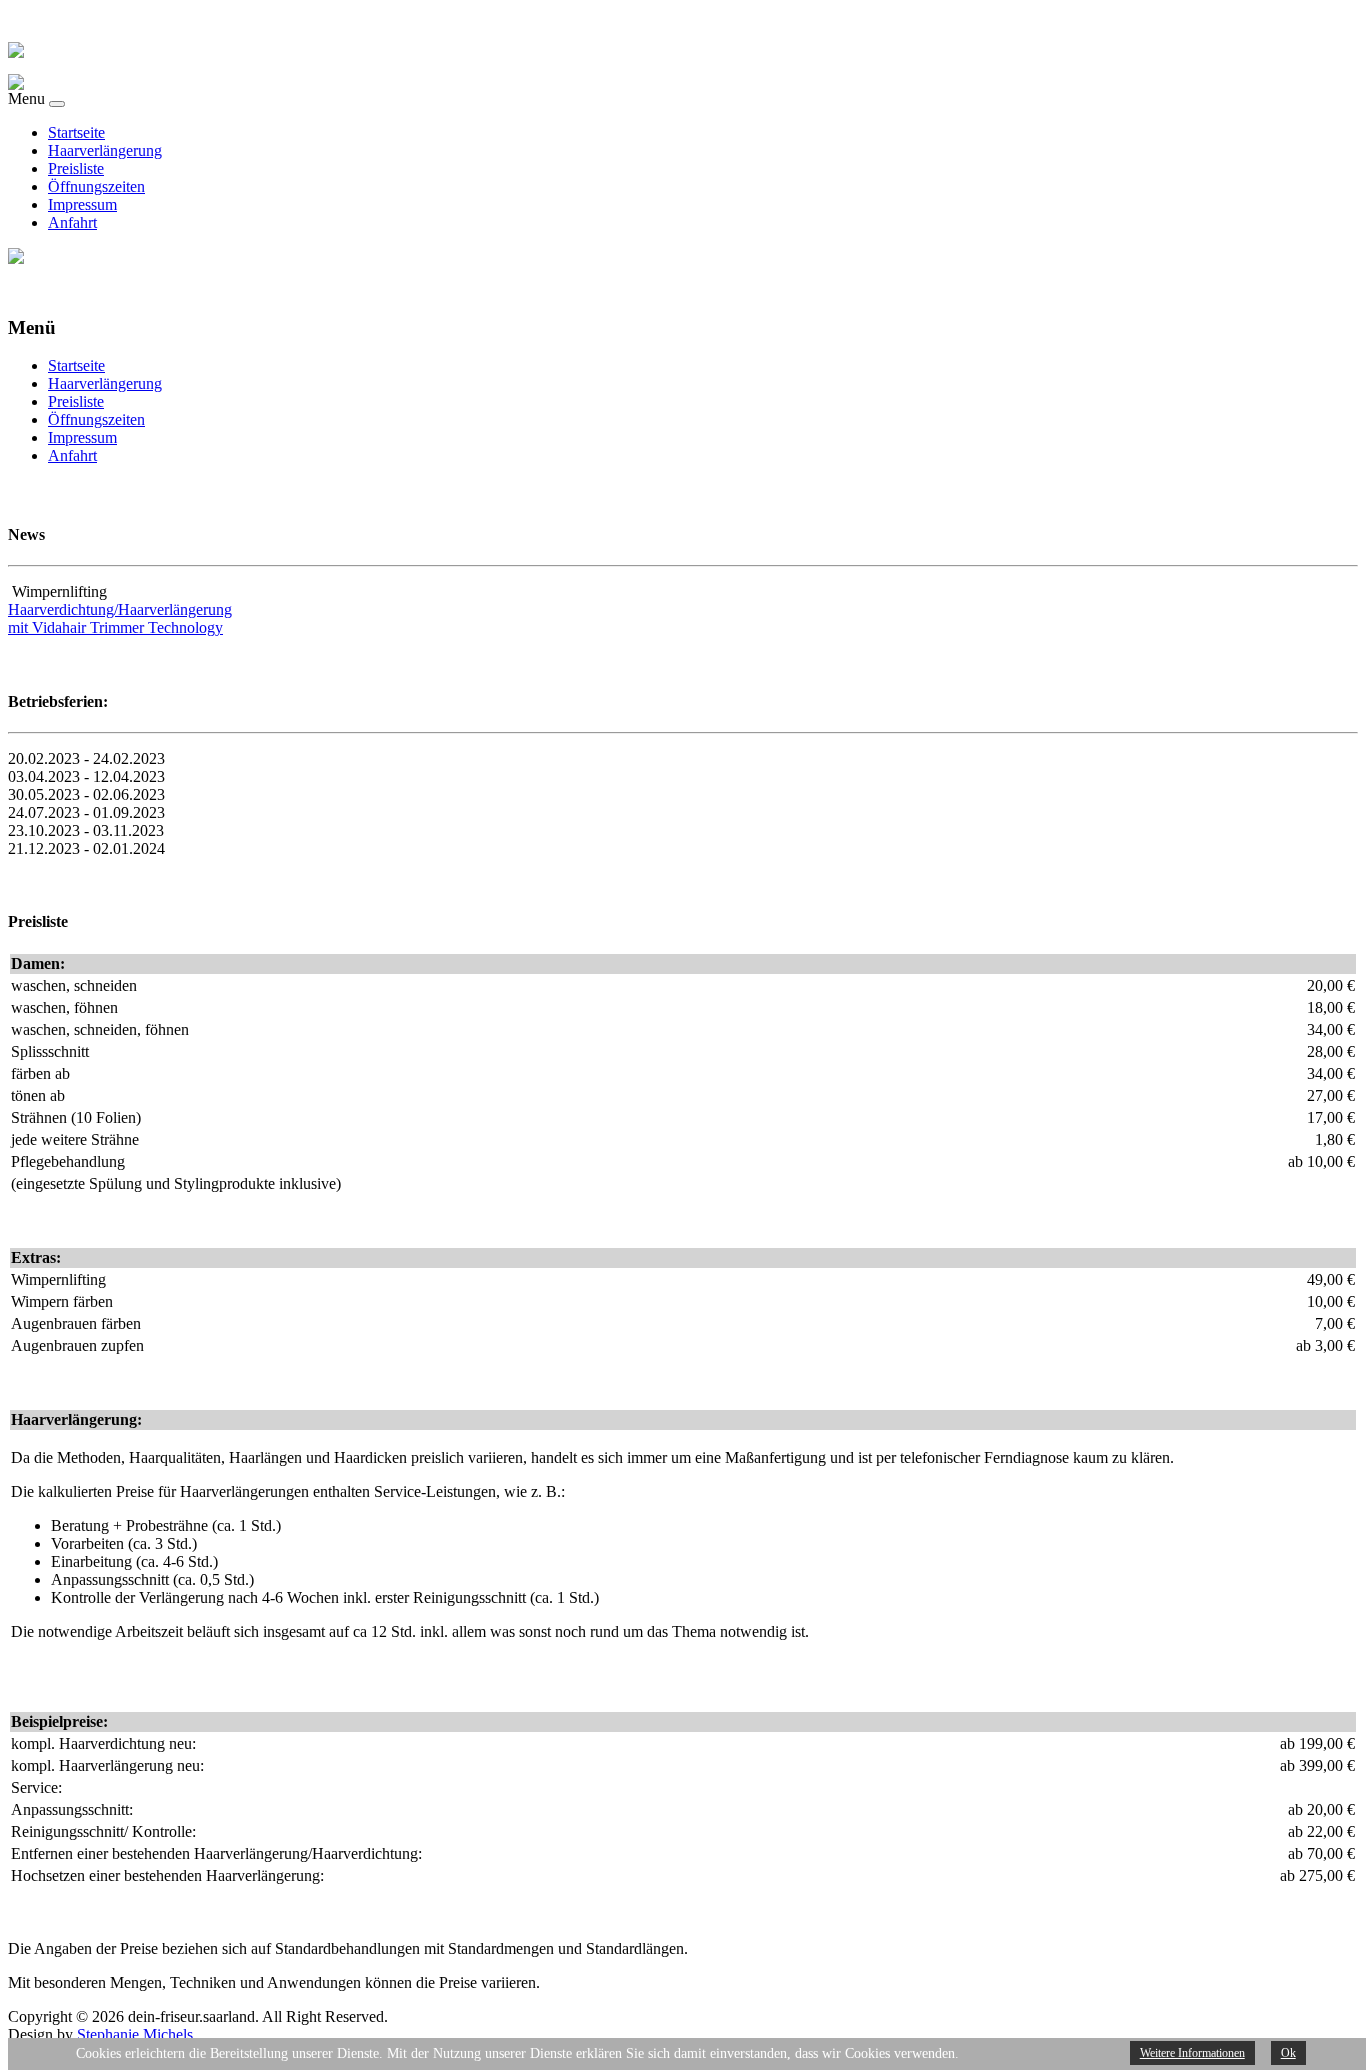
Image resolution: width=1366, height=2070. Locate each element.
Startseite (76, 132)
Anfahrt (72, 222)
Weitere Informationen (1192, 2053)
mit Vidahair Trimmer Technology (115, 627)
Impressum (82, 204)
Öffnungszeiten (96, 186)
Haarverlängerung (105, 150)
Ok (1288, 2053)
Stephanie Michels (135, 2034)
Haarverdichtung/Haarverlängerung (120, 609)
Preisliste (76, 168)
